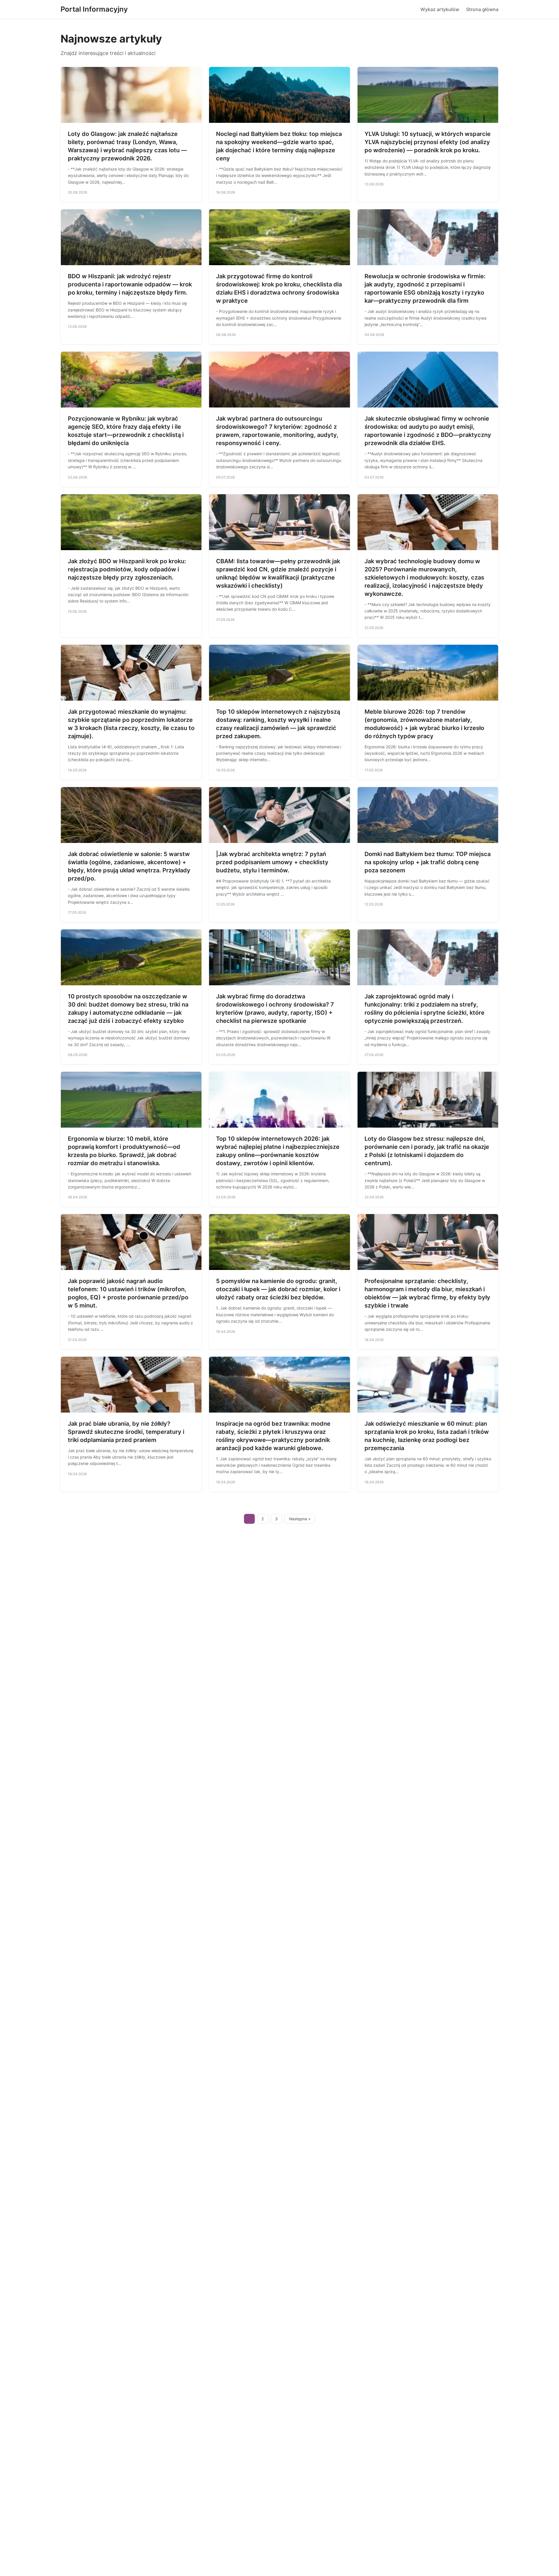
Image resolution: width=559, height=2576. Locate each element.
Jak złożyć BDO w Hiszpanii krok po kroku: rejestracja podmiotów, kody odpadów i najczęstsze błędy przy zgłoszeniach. (127, 569)
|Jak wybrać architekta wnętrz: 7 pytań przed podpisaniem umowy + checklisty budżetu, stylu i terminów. (272, 862)
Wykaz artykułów (440, 9)
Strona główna (482, 9)
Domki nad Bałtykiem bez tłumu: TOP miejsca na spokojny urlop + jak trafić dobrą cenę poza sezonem (428, 862)
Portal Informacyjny (94, 9)
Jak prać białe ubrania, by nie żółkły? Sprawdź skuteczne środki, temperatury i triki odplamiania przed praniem (126, 1432)
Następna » (300, 1519)
